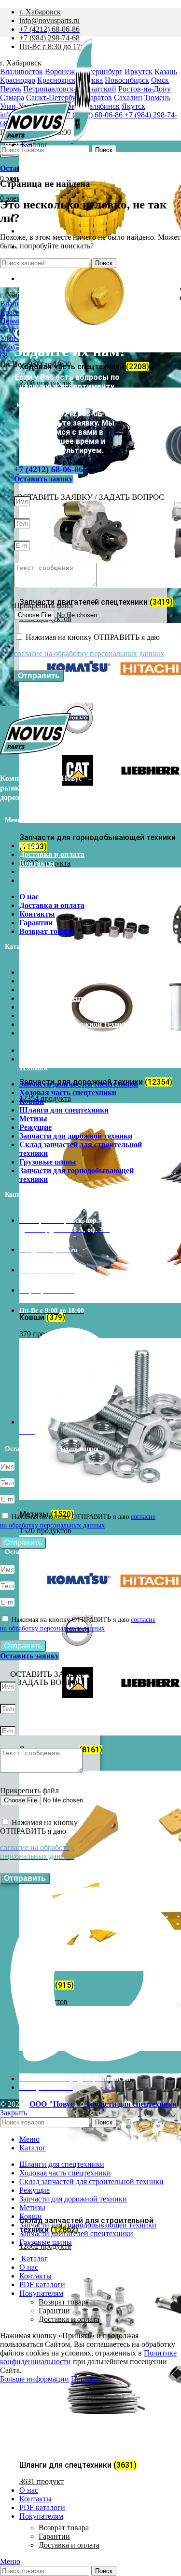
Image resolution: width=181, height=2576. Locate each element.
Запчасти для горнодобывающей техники (77, 1063)
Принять (85, 2379)
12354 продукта (45, 1098)
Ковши (32, 990)
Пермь (11, 321)
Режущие (35, 1016)
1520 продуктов (45, 1531)
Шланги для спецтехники (64, 998)
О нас (29, 846)
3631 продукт (42, 2481)
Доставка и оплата (69, 2545)
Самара (12, 330)
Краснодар (18, 312)
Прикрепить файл (43, 605)
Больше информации (35, 2379)
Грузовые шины (48, 1050)
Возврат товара (64, 2528)
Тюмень (157, 97)
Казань (166, 71)
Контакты (37, 863)
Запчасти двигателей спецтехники (79, 972)
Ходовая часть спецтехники (68, 981)
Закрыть (14, 2113)
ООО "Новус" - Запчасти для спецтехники (103, 2104)
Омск (160, 80)
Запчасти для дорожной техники (76, 1024)
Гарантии (54, 2536)
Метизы (33, 1007)
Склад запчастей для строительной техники (81, 1037)
